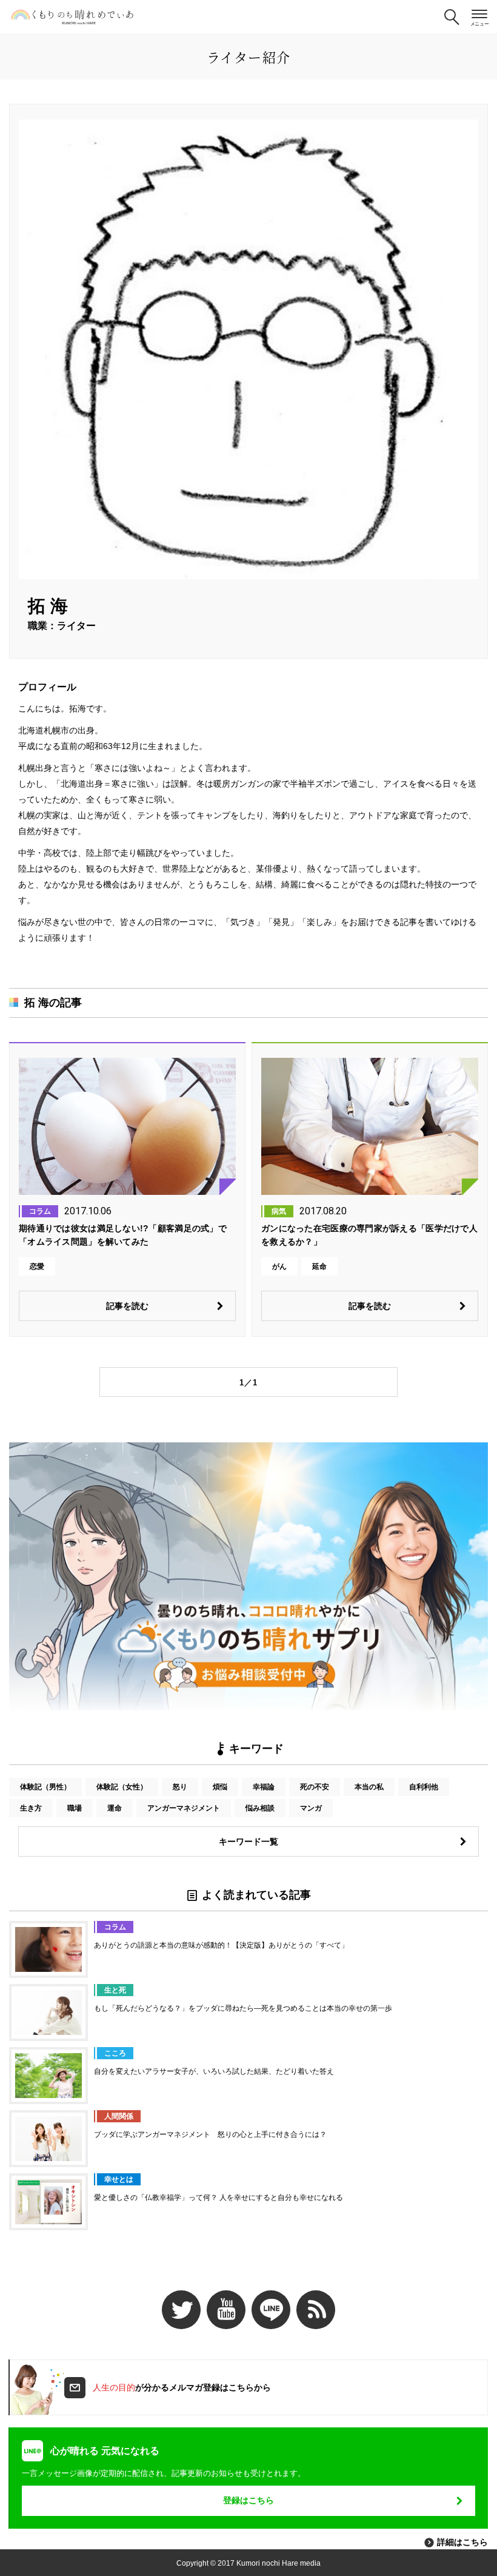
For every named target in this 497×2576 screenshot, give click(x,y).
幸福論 (264, 1787)
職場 (75, 1808)
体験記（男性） (45, 1787)
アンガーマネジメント (184, 1808)
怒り (180, 1787)
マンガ (311, 1808)
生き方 (31, 1808)
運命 (115, 1808)
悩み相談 (260, 1808)
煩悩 (220, 1787)
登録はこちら (248, 2500)
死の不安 (315, 1787)
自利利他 (424, 1787)
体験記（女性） (122, 1787)
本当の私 (369, 1787)
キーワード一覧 (248, 1841)
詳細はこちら (462, 2542)
